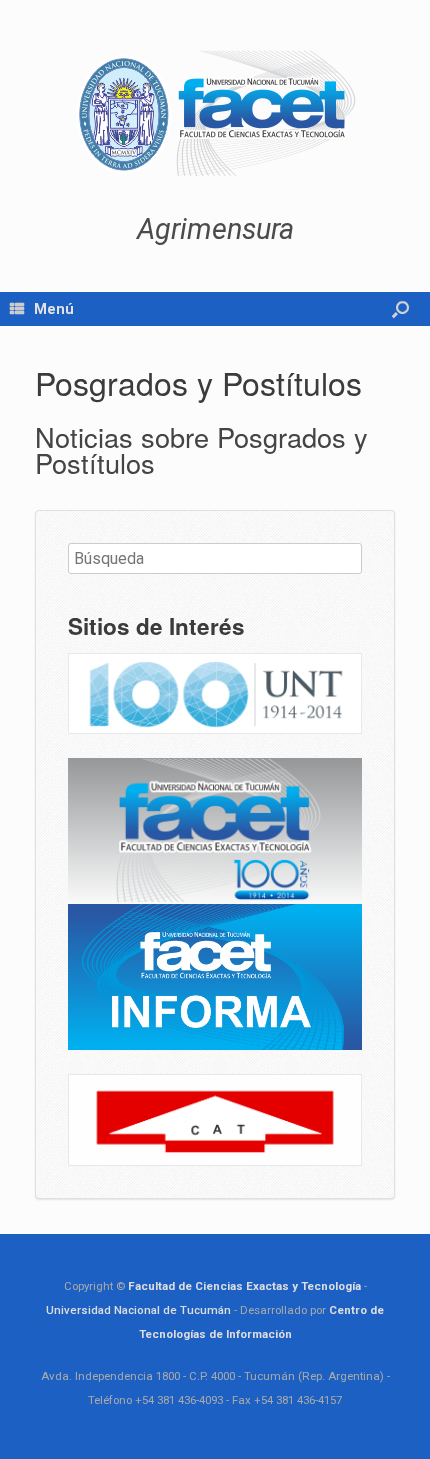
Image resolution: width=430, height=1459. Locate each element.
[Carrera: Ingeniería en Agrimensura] (215, 113)
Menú (54, 309)
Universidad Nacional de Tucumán (138, 1310)
